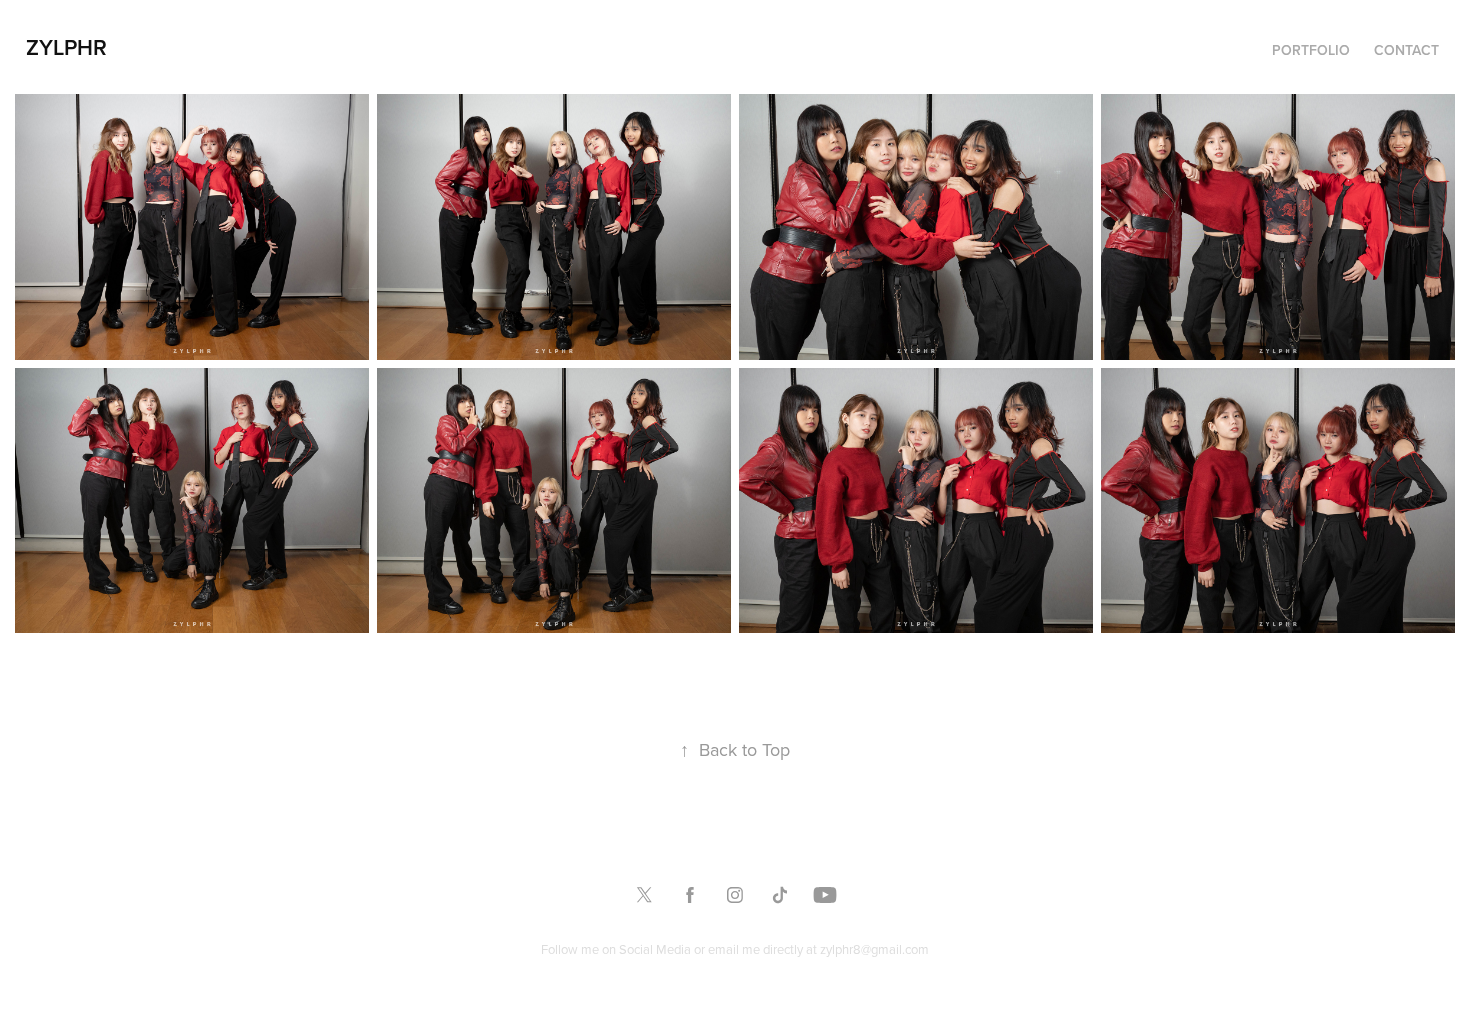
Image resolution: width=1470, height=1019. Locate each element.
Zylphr (66, 47)
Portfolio (1311, 50)
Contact (1406, 50)
